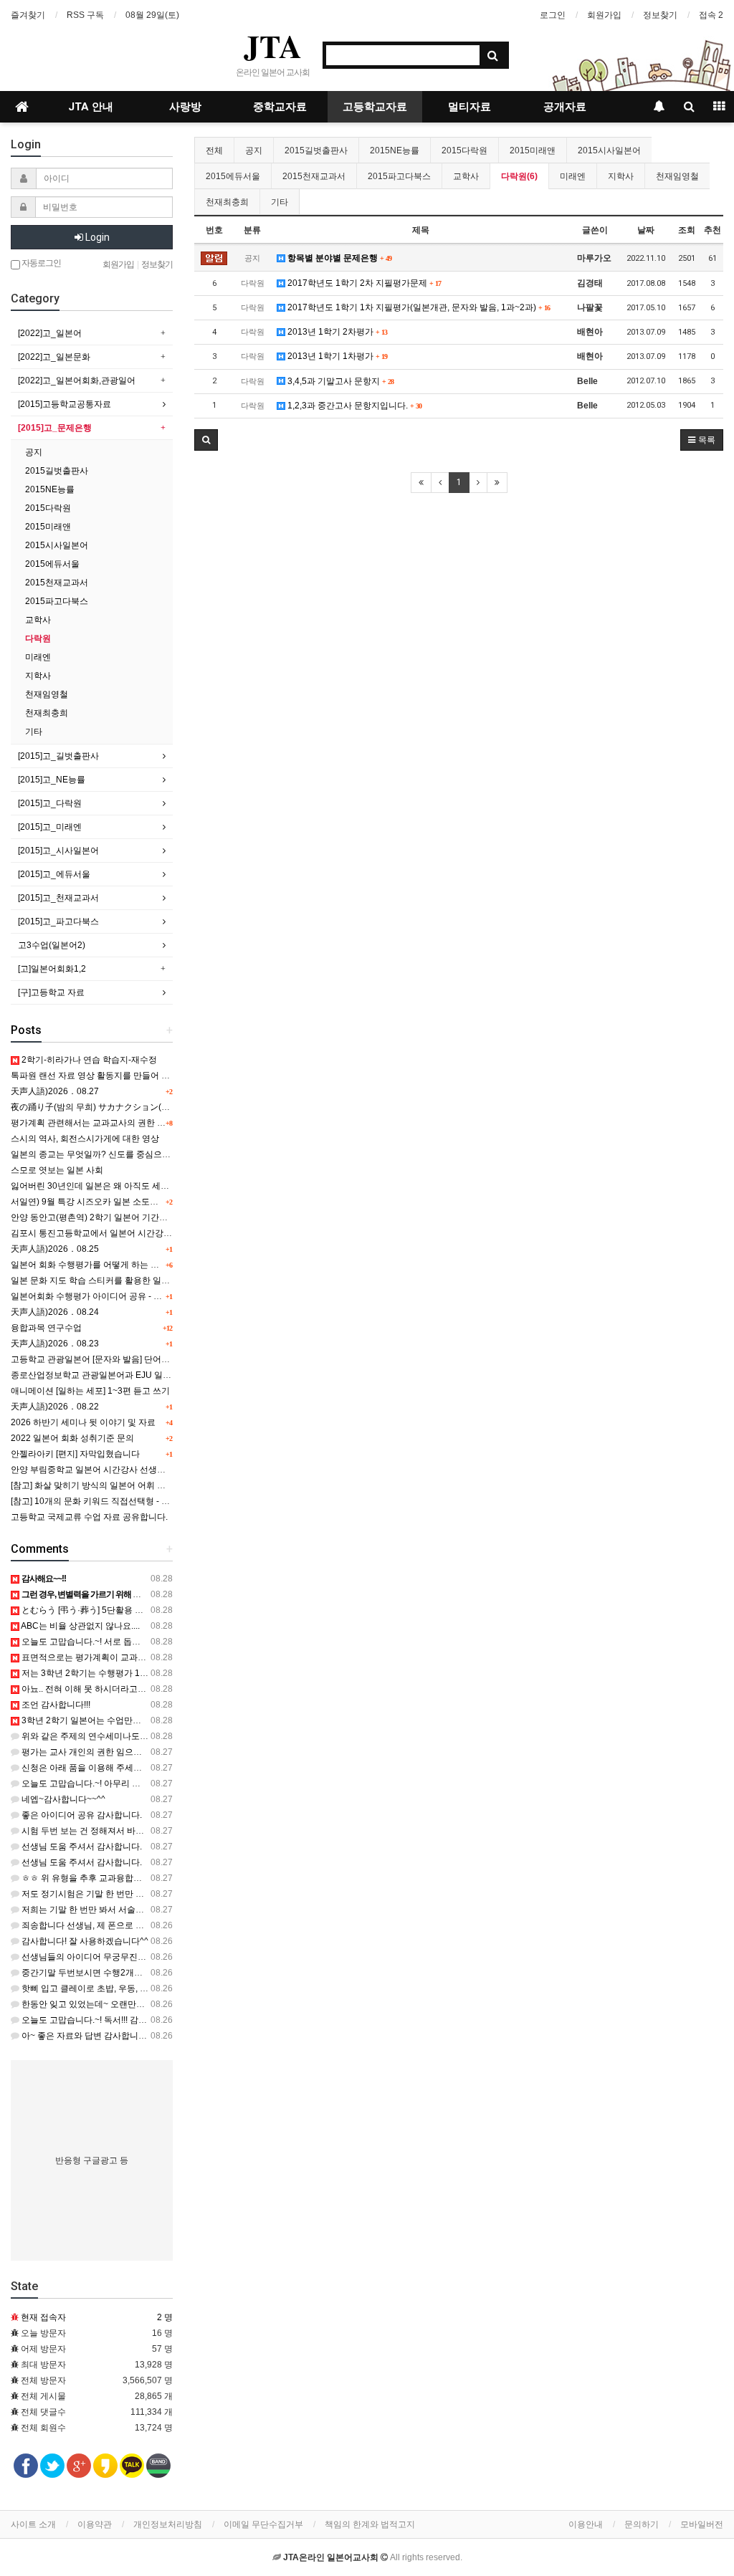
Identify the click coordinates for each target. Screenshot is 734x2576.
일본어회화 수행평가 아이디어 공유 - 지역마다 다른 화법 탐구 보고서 (142, 1296)
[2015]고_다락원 (50, 803)
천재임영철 (677, 176)
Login (96, 237)
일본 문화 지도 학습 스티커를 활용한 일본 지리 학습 (110, 1280)
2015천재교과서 (314, 176)
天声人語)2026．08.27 (55, 1091)
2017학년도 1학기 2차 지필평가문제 (363, 283)
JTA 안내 (91, 107)
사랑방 (185, 107)
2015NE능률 (395, 150)
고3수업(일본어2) (52, 945)
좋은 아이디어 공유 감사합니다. (81, 1815)
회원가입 (604, 15)
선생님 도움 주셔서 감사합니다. (81, 1847)
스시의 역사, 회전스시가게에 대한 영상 (85, 1139)
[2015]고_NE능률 (52, 780)
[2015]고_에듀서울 (54, 874)
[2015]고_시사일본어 (58, 851)
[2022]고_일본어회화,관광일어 (77, 380)
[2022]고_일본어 (50, 333)
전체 (214, 150)
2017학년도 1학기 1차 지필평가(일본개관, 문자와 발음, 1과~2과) (418, 307)
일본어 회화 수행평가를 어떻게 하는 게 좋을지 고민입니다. (123, 1265)
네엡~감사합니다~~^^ (62, 1799)
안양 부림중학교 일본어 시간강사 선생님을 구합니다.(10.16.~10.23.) (142, 1470)
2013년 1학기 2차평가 (336, 332)
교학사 (466, 176)
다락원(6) (519, 176)
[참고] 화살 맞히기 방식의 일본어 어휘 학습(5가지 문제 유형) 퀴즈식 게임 (149, 1485)
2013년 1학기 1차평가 (336, 356)
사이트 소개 (33, 2524)
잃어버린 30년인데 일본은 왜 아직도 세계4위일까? (108, 1186)
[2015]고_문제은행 (55, 428)
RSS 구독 (85, 15)
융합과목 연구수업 (46, 1328)
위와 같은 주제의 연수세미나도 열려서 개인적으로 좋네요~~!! (137, 1736)
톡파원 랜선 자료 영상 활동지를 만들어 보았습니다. (109, 1076)
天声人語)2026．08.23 (55, 1344)
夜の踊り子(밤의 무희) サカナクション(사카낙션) (105, 1107)
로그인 (553, 15)
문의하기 (642, 2524)
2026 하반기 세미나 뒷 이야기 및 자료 (83, 1422)
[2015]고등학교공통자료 (65, 404)
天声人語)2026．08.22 (55, 1407)
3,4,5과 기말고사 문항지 (339, 381)
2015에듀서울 (233, 176)
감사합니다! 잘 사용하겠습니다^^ (84, 1941)
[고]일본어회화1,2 (52, 969)
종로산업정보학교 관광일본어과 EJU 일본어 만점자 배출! (120, 1375)
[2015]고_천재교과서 (58, 898)
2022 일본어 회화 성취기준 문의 (72, 1438)
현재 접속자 (43, 2317)
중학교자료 (280, 107)
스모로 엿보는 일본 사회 (57, 1170)
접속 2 (711, 15)
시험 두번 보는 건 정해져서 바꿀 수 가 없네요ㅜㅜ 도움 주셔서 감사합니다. (162, 1831)
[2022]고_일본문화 (54, 357)
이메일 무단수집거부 (263, 2524)
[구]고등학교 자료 (51, 992)
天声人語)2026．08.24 (55, 1312)
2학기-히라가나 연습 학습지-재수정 (88, 1060)
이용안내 (586, 2524)
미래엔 (573, 176)
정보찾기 (660, 15)
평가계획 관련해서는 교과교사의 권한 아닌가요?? (106, 1123)
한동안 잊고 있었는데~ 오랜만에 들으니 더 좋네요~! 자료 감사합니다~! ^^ (160, 2004)
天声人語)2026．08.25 (55, 1249)
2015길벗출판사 (316, 150)
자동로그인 (40, 263)
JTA (273, 46)
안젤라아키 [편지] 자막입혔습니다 (75, 1454)
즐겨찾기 (28, 15)
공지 (254, 150)
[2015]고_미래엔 (50, 827)
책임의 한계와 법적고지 (370, 2524)
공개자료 (565, 107)
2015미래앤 (533, 150)
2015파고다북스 (399, 176)
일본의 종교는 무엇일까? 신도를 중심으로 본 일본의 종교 (120, 1154)
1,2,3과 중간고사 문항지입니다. (353, 406)
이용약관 (95, 2524)
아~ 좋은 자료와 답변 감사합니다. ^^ (90, 2036)
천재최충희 (227, 202)
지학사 (621, 176)
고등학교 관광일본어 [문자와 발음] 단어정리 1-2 (102, 1359)
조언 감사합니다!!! (55, 1705)
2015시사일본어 (609, 150)
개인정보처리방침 (168, 2524)
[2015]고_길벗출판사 (58, 756)
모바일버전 (702, 2524)
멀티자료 (470, 107)
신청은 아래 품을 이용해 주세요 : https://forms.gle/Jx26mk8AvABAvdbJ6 (158, 1768)
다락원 (38, 638)
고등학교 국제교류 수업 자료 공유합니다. (89, 1517)
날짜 (646, 230)
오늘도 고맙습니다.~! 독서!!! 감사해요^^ (96, 2020)
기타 (280, 202)
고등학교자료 (375, 107)
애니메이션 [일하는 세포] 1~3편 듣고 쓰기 (90, 1391)
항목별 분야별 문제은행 (338, 258)
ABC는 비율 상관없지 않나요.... (80, 1626)
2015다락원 (464, 150)
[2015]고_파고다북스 (58, 921)
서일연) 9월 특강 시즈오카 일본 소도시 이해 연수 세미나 (118, 1202)
